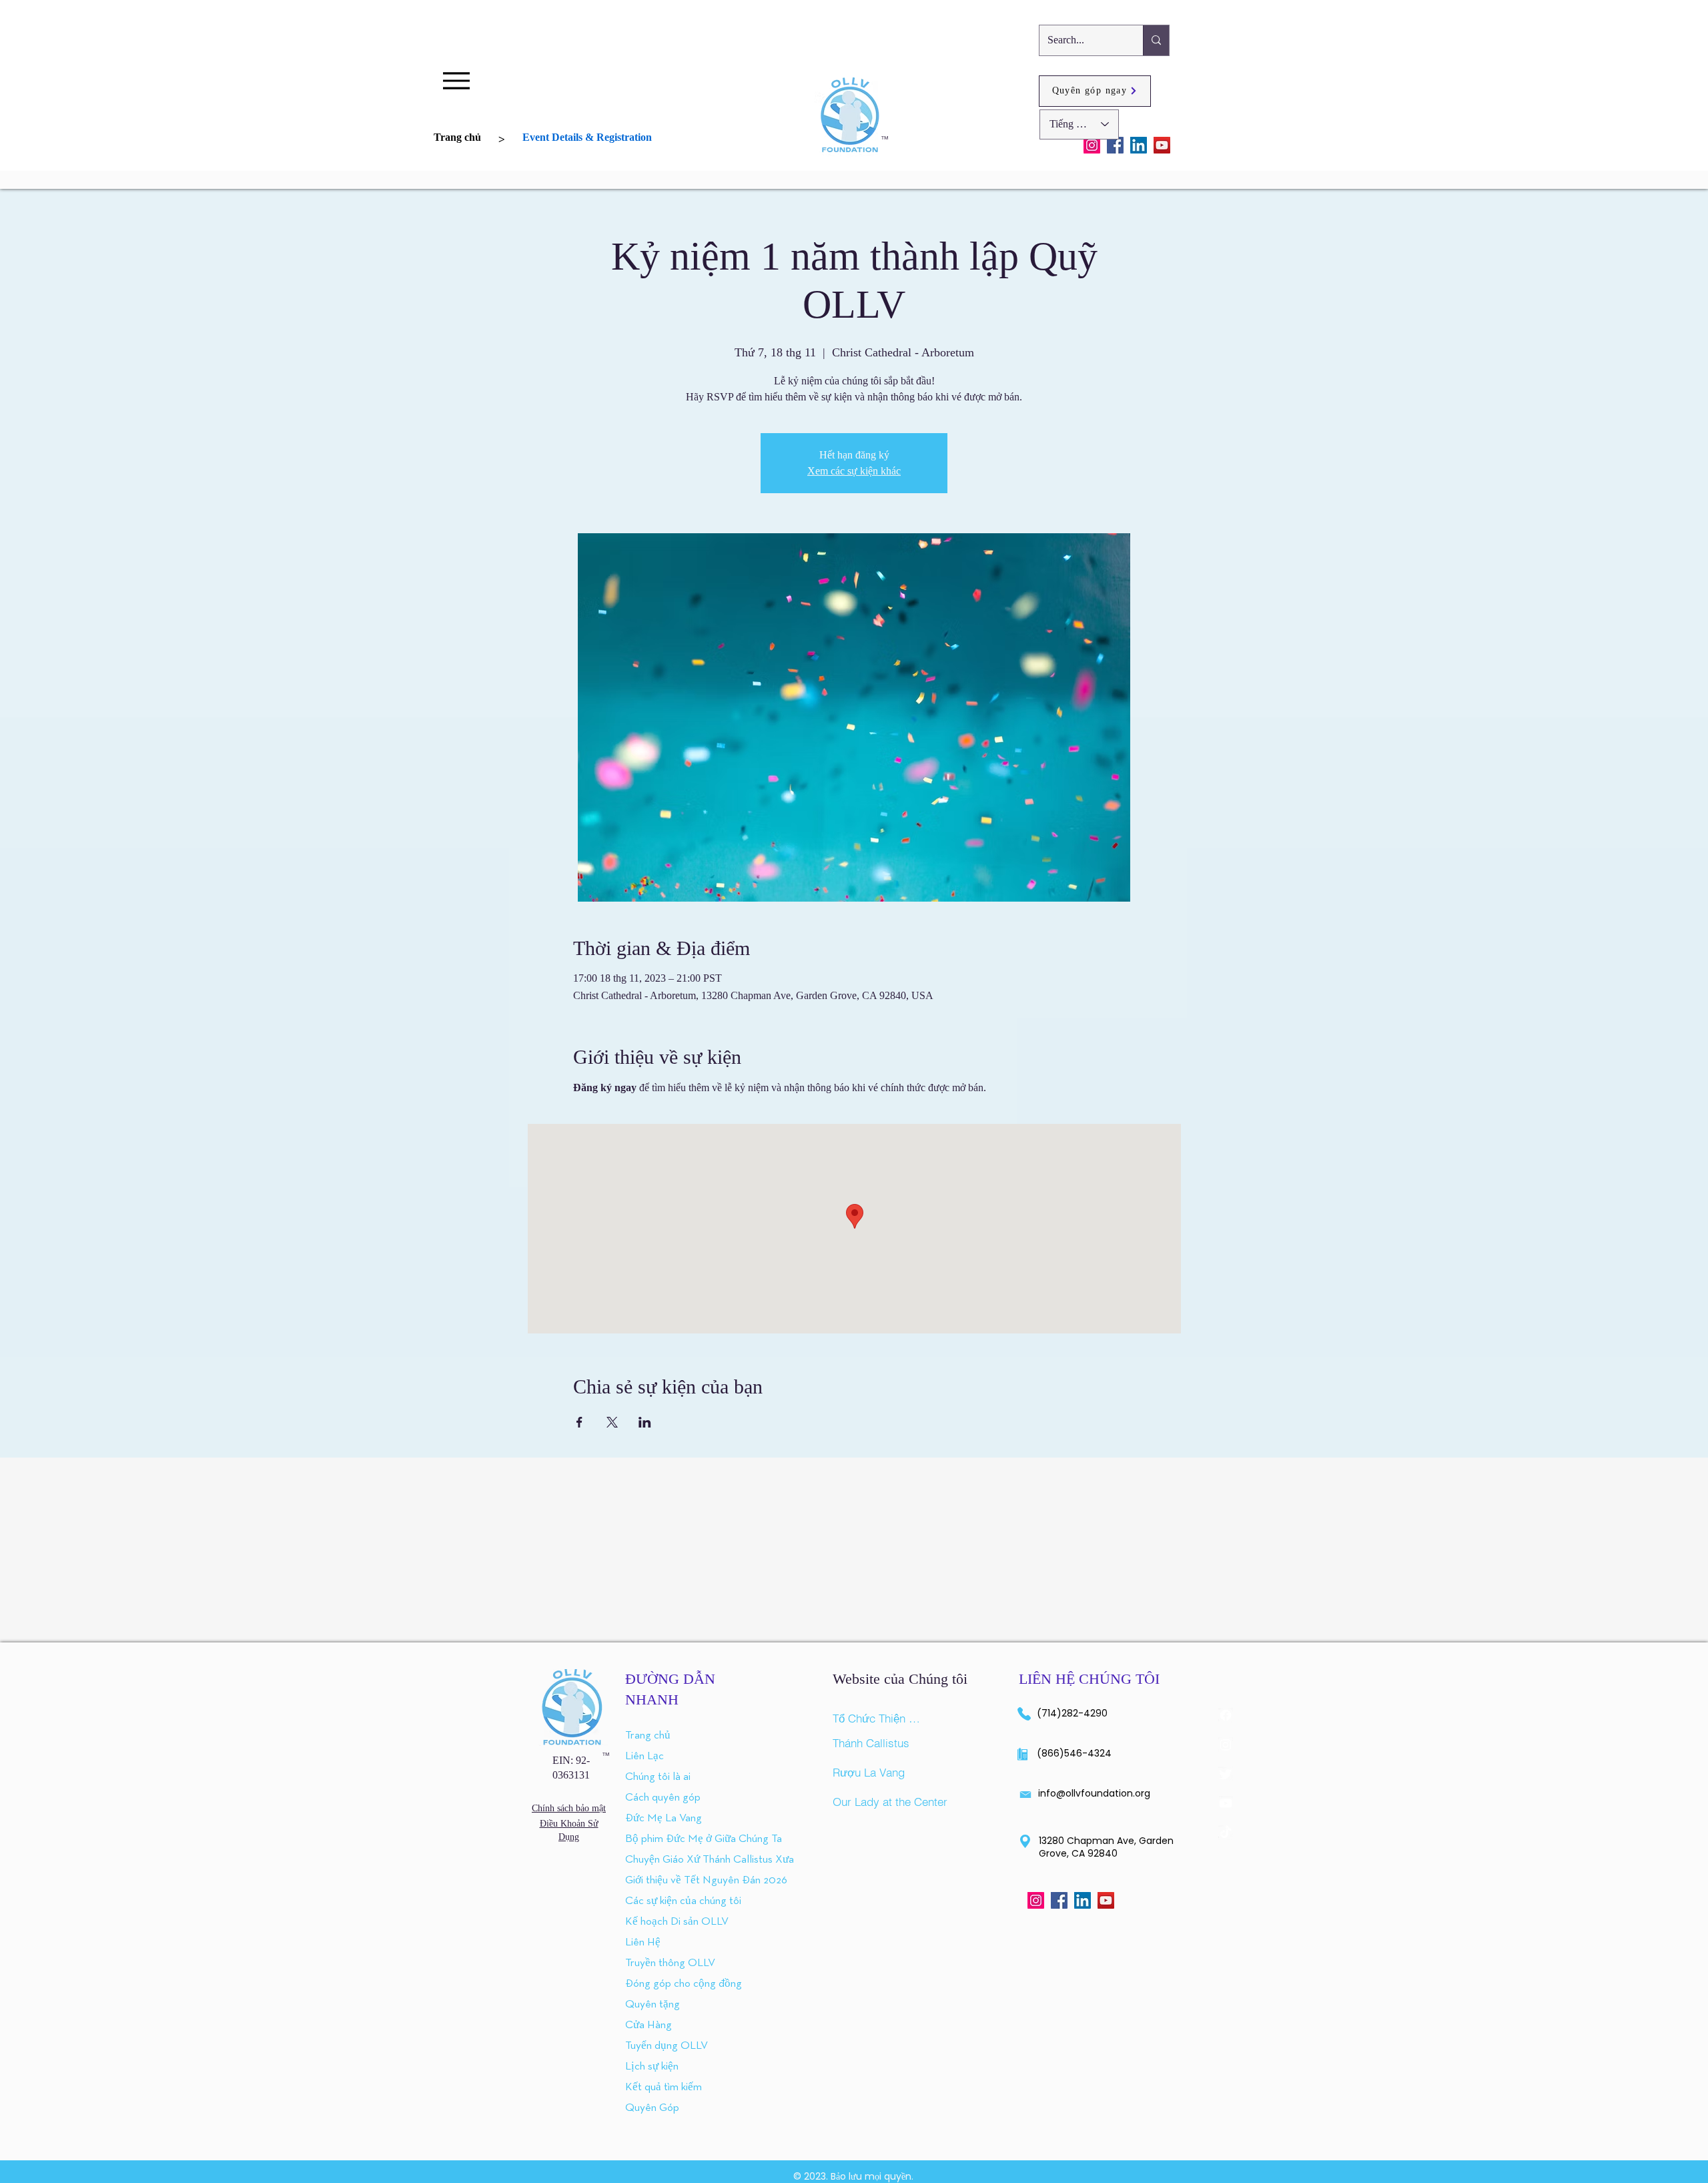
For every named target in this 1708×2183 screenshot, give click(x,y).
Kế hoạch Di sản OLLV (666, 1922)
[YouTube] (1162, 145)
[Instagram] (1092, 145)
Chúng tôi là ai (658, 1777)
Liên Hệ (643, 1942)
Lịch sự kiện (652, 2067)
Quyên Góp (652, 2108)
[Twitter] (1226, 1774)
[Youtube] (1226, 1803)
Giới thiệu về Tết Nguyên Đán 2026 (666, 1880)
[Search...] (1156, 40)
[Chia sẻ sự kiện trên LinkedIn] (645, 1422)
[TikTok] (1226, 1833)
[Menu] (456, 80)
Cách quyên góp (663, 1798)
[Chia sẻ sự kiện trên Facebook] (579, 1422)
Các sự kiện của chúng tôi (666, 1901)
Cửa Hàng (649, 2025)
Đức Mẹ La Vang (664, 1818)
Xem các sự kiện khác (854, 471)
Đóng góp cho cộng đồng (666, 1984)
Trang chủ (648, 1736)
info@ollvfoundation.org (1094, 1793)
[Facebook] (1115, 145)
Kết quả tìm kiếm (664, 2087)
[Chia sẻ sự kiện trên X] (612, 1422)
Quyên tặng (653, 2004)
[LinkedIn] (1139, 145)
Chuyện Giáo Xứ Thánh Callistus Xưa (666, 1860)
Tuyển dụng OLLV (666, 2046)
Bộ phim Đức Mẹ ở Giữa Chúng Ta (666, 1839)
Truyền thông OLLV (666, 1963)
